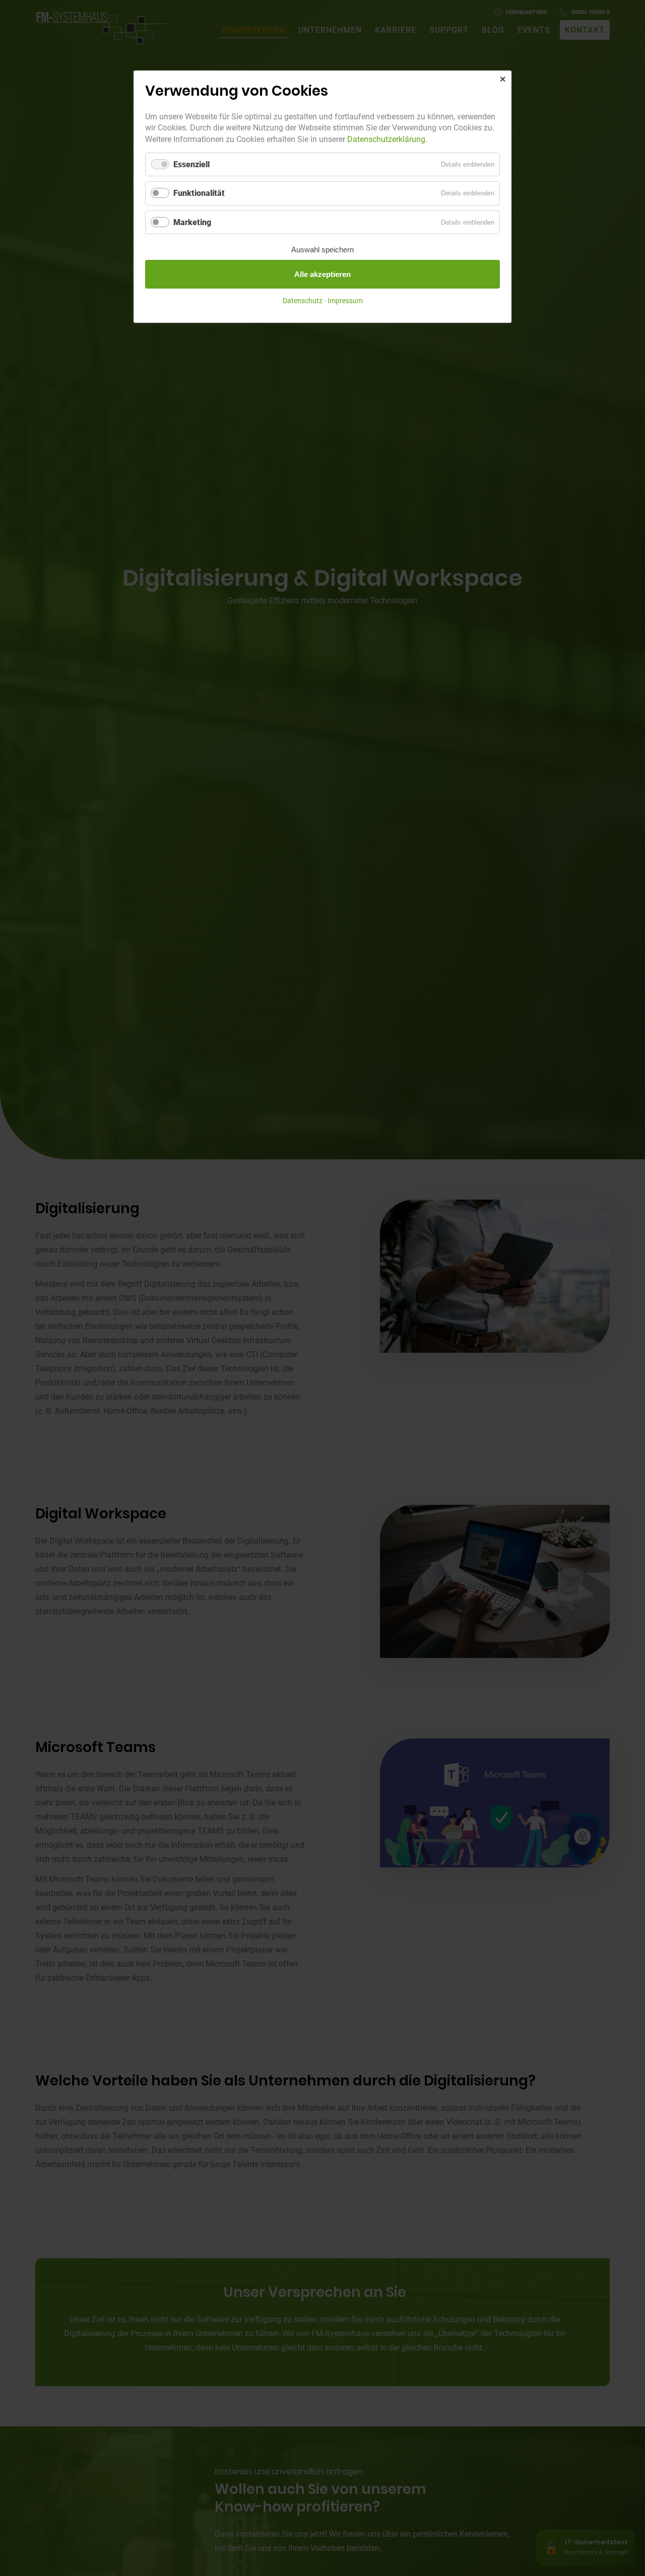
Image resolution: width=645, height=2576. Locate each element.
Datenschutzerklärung (386, 139)
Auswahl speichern (322, 250)
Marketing (192, 222)
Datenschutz (303, 301)
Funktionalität (199, 193)
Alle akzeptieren (322, 274)
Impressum (345, 301)
